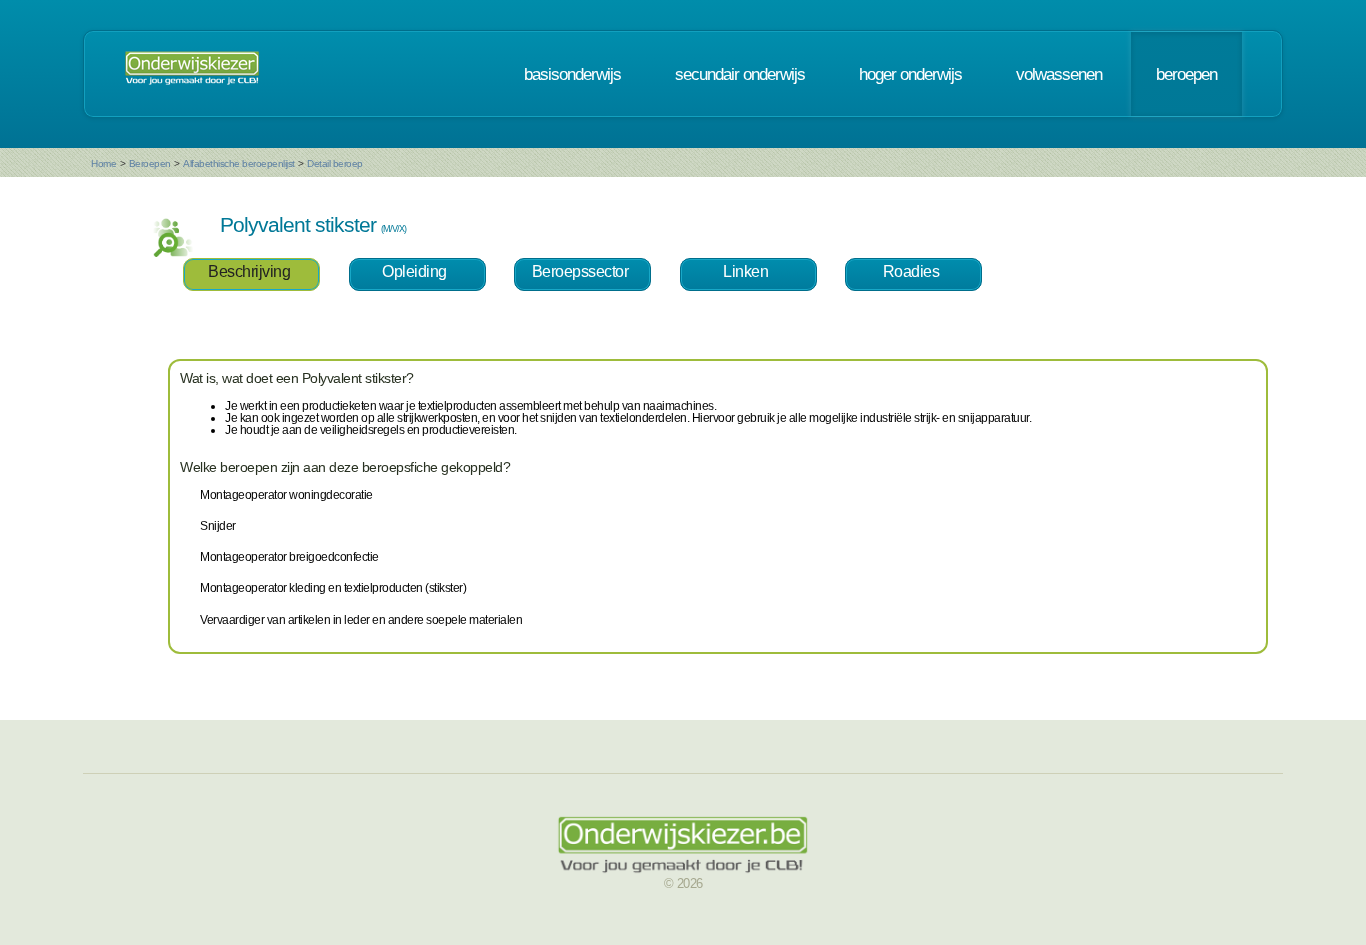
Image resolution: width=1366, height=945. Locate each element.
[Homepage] (192, 74)
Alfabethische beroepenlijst (239, 163)
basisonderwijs (572, 74)
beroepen (1186, 74)
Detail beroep (335, 163)
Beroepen (150, 163)
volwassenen (1059, 74)
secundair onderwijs (740, 74)
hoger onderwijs (910, 74)
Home (103, 163)
